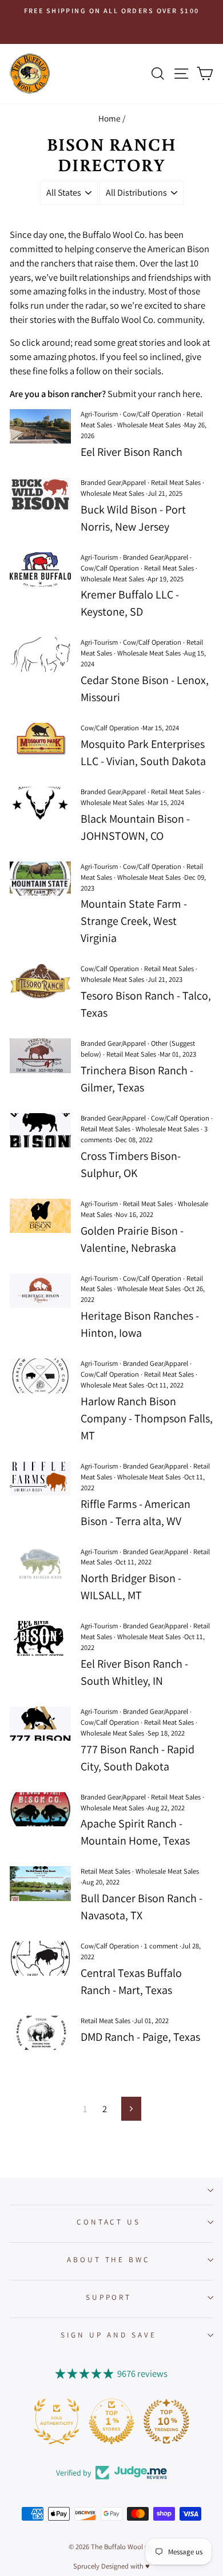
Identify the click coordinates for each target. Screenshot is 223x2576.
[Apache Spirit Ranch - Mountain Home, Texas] (40, 1809)
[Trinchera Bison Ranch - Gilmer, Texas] (40, 1056)
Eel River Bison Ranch (132, 452)
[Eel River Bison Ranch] (40, 426)
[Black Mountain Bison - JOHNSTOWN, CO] (40, 804)
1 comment (161, 1946)
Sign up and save (109, 2335)
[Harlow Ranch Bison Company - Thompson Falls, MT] (40, 1376)
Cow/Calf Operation (152, 414)
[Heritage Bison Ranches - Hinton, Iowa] (40, 1291)
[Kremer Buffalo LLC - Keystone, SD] (40, 569)
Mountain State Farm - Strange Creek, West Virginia (134, 921)
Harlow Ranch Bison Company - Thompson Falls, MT (147, 1418)
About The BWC (109, 2259)
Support (109, 2297)
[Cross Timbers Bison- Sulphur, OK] (40, 1130)
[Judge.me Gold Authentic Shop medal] (57, 2421)
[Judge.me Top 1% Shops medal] (111, 2421)
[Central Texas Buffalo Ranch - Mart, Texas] (40, 1958)
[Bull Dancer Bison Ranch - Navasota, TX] (40, 1883)
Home (109, 118)
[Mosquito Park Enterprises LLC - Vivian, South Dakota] (40, 740)
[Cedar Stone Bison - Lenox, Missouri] (40, 654)
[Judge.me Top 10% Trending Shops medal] (166, 2421)
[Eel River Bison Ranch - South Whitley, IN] (40, 1638)
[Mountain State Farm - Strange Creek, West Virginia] (40, 879)
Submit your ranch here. (155, 394)
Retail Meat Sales (176, 482)
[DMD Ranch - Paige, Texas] (40, 2033)
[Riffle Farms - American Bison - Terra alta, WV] (40, 1478)
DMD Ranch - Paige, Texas (140, 2037)
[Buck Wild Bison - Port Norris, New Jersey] (40, 495)
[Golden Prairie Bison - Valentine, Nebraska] (40, 1216)
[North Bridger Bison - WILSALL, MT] (40, 1564)
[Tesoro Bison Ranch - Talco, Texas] (40, 981)
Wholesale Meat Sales (149, 425)
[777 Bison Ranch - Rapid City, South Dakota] (40, 1724)
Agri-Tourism (99, 414)
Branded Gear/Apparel (113, 482)
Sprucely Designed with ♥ (111, 2566)
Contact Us (109, 2222)
